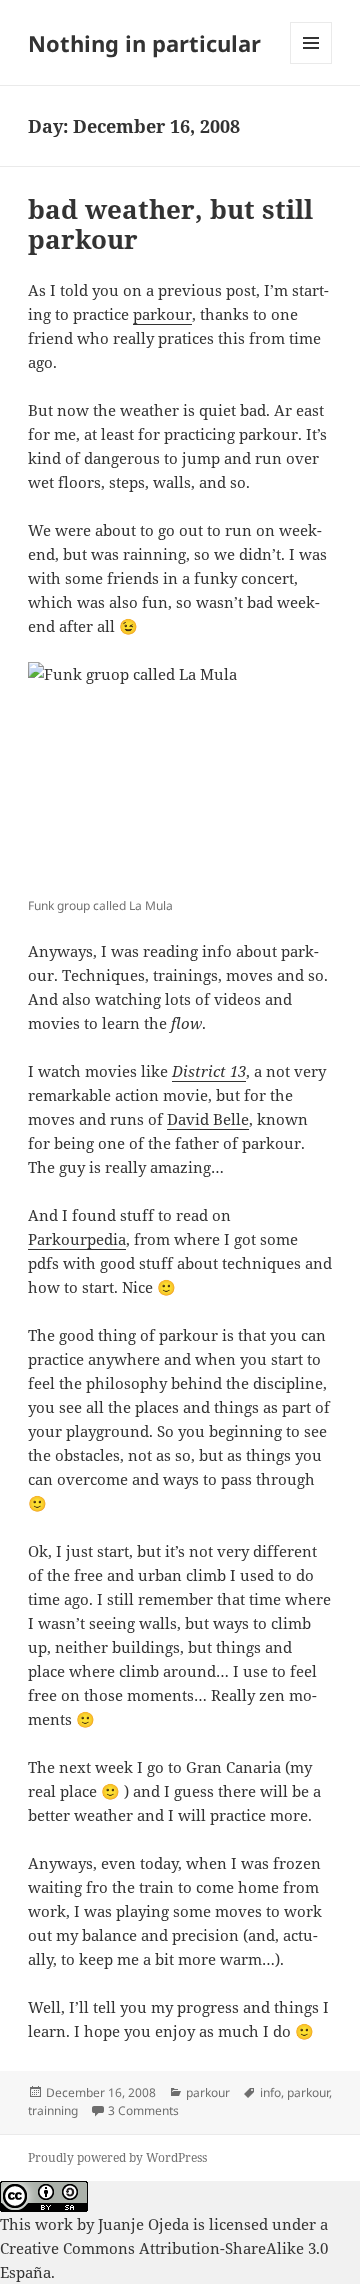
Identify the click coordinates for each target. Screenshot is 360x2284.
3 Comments (143, 2110)
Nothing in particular (144, 43)
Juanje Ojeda (143, 2224)
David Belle (208, 1119)
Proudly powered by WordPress (117, 2157)
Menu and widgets (311, 63)
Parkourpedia (77, 1239)
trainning (53, 2110)
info (270, 2092)
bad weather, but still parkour (170, 224)
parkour (162, 314)
